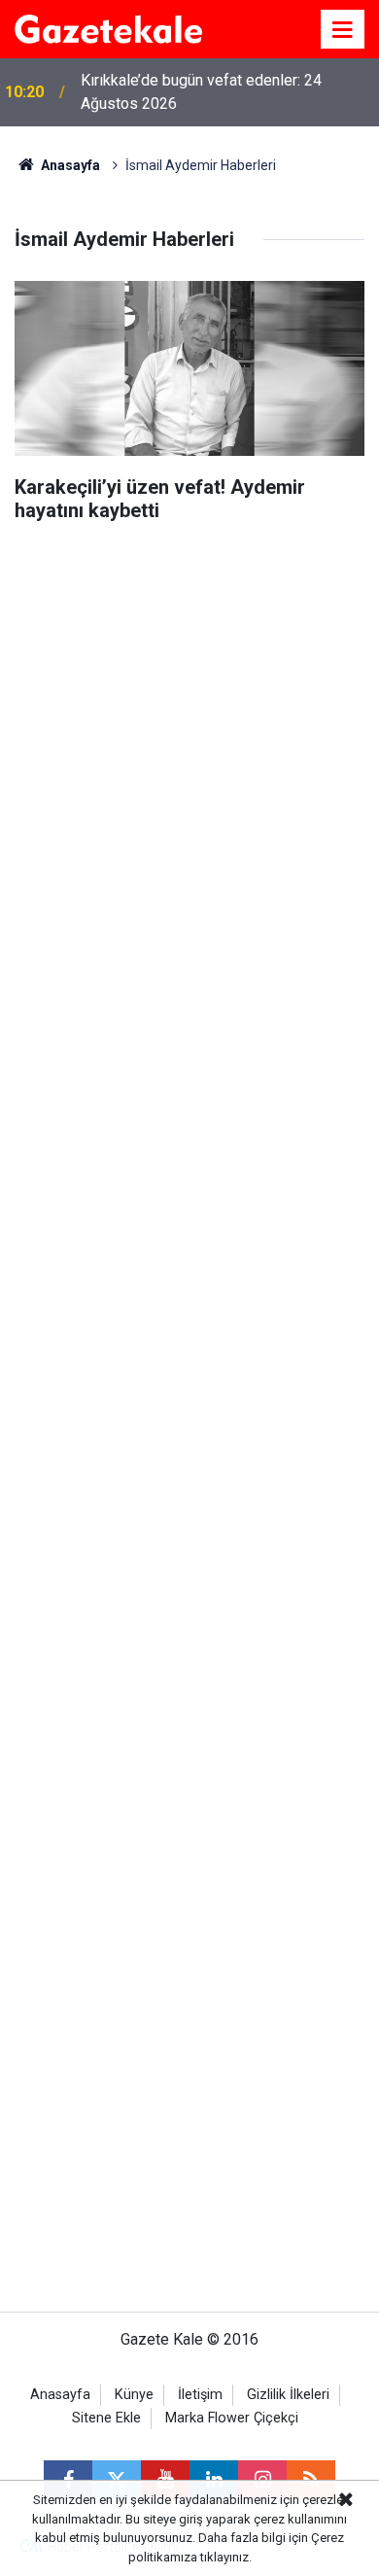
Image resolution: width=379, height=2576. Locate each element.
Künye (134, 2395)
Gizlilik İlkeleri (288, 2395)
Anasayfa (69, 165)
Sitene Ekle (106, 2418)
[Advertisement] (189, 1427)
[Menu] (343, 30)
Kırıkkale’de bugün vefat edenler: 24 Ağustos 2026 (201, 92)
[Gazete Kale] (108, 28)
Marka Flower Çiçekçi (232, 2418)
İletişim (200, 2395)
